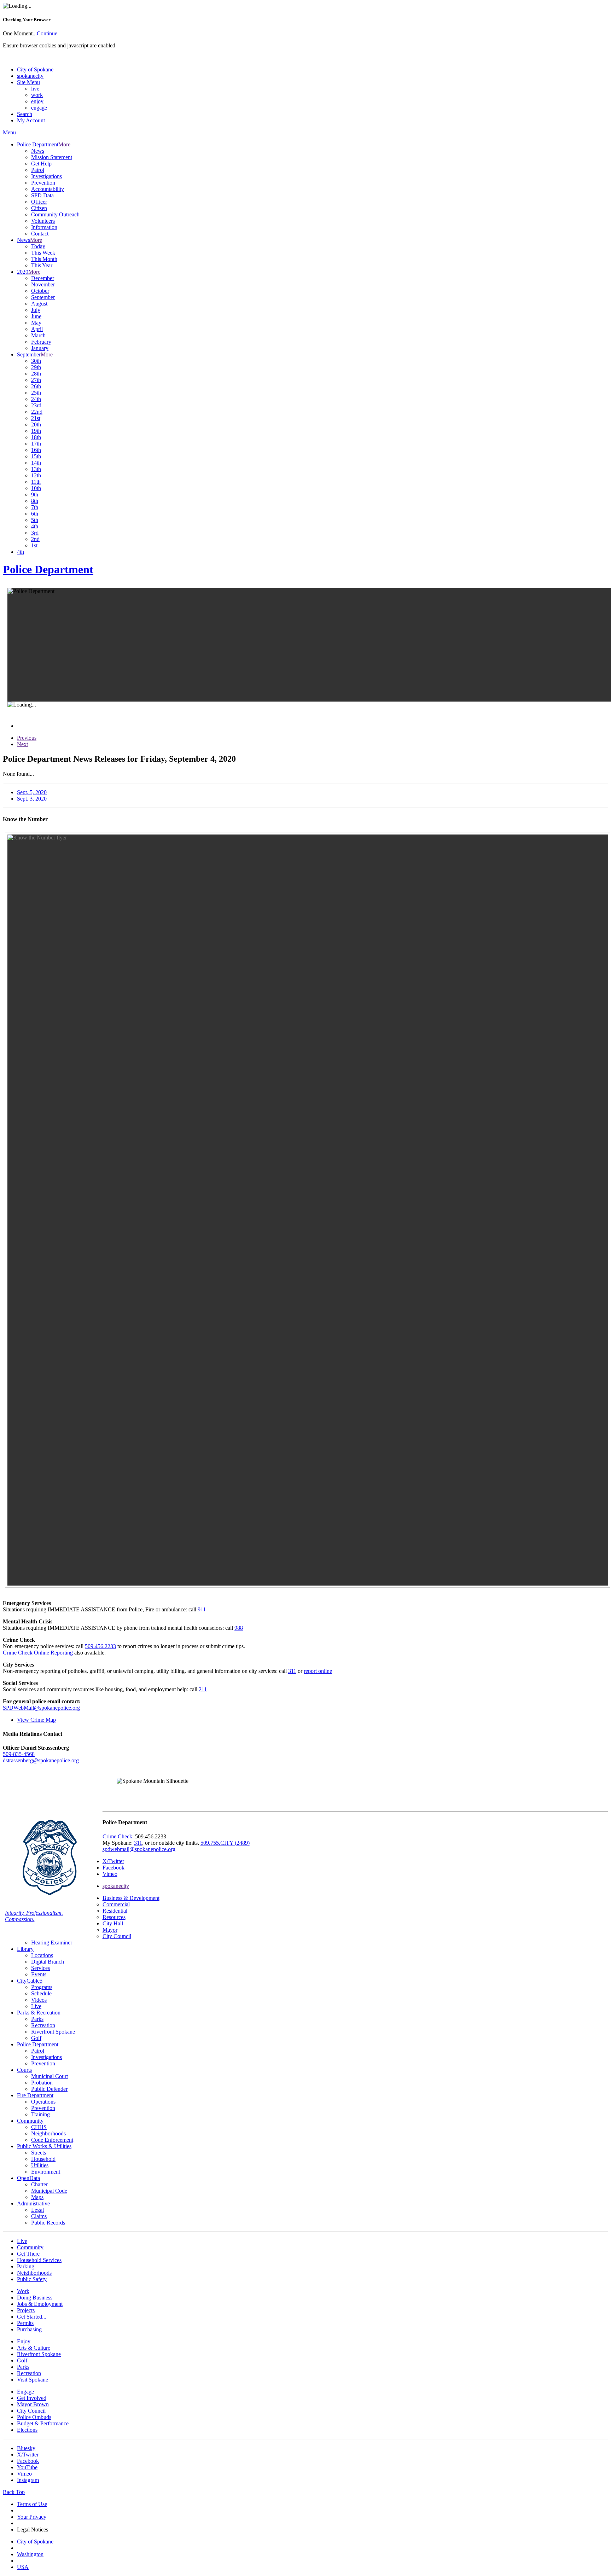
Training (40, 2114)
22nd (37, 412)
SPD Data (42, 195)
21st (36, 418)
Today (38, 246)
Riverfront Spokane (53, 2032)
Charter (39, 2184)
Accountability (48, 189)
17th (36, 444)
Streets (39, 2153)
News (38, 151)
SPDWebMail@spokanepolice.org (41, 1708)
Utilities (40, 2165)
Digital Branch (48, 1962)
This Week (43, 253)
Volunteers (43, 221)
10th (36, 488)
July (36, 310)
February (41, 342)
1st (34, 545)
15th (36, 456)
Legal (37, 2210)
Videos (39, 2000)
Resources (114, 1917)
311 (292, 1671)
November (43, 284)
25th (36, 393)
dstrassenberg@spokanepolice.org (41, 1760)
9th (35, 495)
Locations (42, 1955)
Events (39, 1974)
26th (36, 386)
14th (36, 463)
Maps (37, 2197)
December (43, 278)
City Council (117, 1936)
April (37, 329)
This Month (44, 259)
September (43, 297)
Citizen (39, 208)
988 (239, 1628)
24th (36, 399)
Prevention (43, 183)
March (38, 335)
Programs (42, 1987)
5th (35, 520)
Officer (39, 202)
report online (318, 1671)
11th (36, 482)
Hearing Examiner (52, 1943)
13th (36, 469)
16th (36, 450)
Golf (36, 2038)
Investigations (46, 176)
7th (35, 507)
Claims (39, 2216)
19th (36, 431)
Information (44, 227)
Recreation (43, 2025)
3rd (35, 533)
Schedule (41, 1993)
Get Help (41, 164)
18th (36, 437)
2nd (35, 539)
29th (36, 367)
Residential (115, 1911)
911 (202, 1609)
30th (36, 361)
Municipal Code (49, 2191)
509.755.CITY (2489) (225, 1843)
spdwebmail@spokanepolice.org (139, 1849)
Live (36, 2006)
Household (43, 2159)
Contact (40, 234)
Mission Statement (52, 157)
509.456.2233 (100, 1646)
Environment (46, 2172)
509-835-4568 (19, 1754)
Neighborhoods (48, 2133)
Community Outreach (55, 214)
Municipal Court (50, 2076)
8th (35, 501)
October (40, 291)
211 (203, 1689)
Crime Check (117, 1836)
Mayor (110, 1930)
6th (35, 514)
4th (35, 526)
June (36, 316)
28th (36, 374)
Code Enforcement (52, 2140)
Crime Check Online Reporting (38, 1653)
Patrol (38, 170)
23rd (36, 405)
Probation (42, 2083)
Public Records (48, 2223)
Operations (43, 2102)
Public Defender (49, 2089)
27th (36, 380)
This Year (42, 265)
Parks (37, 2019)
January (40, 348)
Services (40, 1968)
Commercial (116, 1904)
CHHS (39, 2127)
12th (36, 475)
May (36, 323)
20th (36, 425)
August (39, 304)
